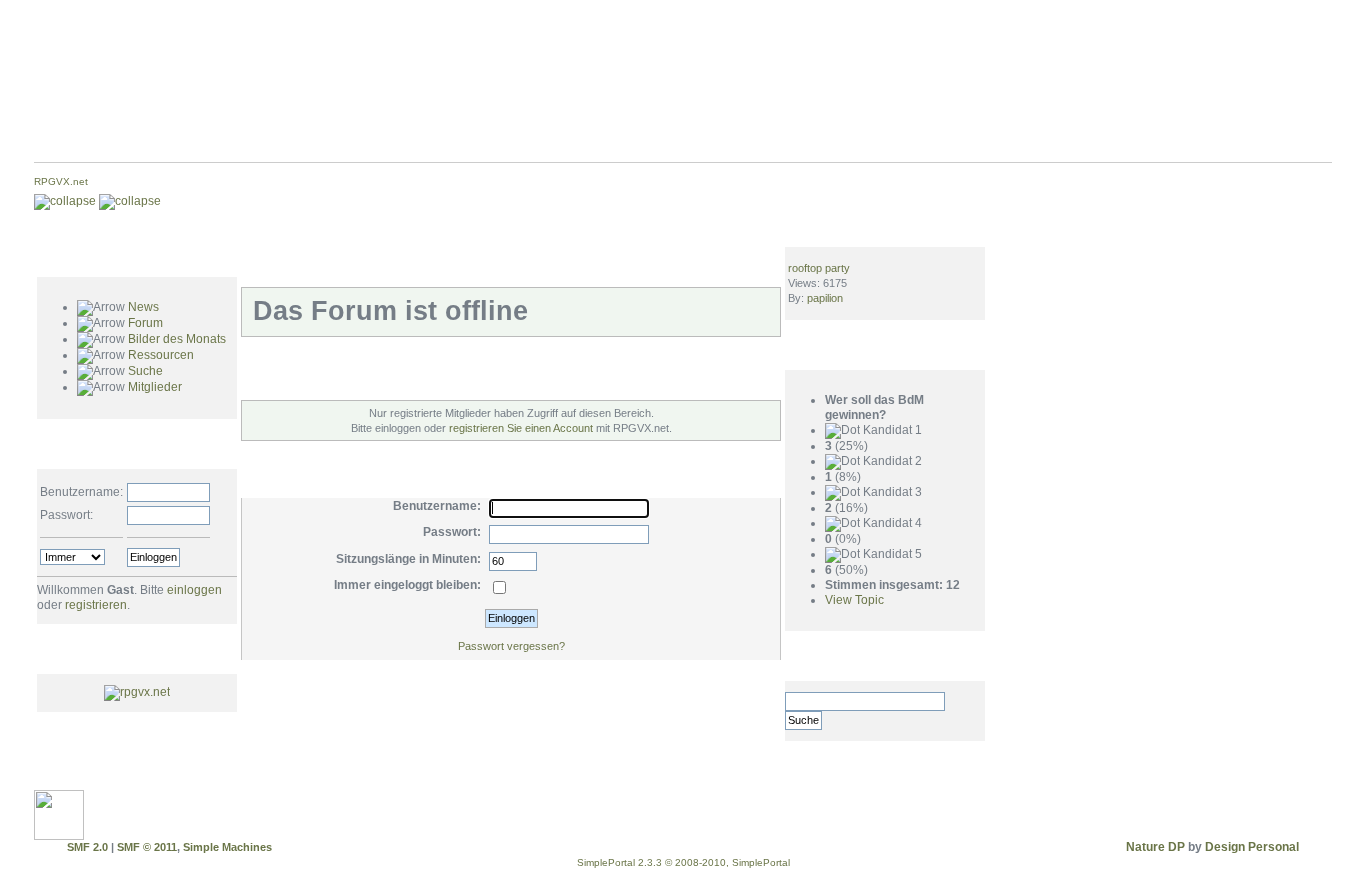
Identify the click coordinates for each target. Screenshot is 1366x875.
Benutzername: (81, 492)
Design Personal (1252, 847)
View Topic (854, 600)
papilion (825, 298)
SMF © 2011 (147, 847)
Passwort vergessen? (511, 646)
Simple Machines (227, 847)
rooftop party (819, 268)
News (143, 307)
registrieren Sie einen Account (521, 428)
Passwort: (66, 515)
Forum (145, 323)
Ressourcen (161, 355)
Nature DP (1155, 847)
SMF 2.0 (87, 847)
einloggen (194, 590)
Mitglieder (155, 387)
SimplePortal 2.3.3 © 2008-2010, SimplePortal (683, 862)
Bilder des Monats (177, 339)
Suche (145, 371)
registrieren (96, 605)
